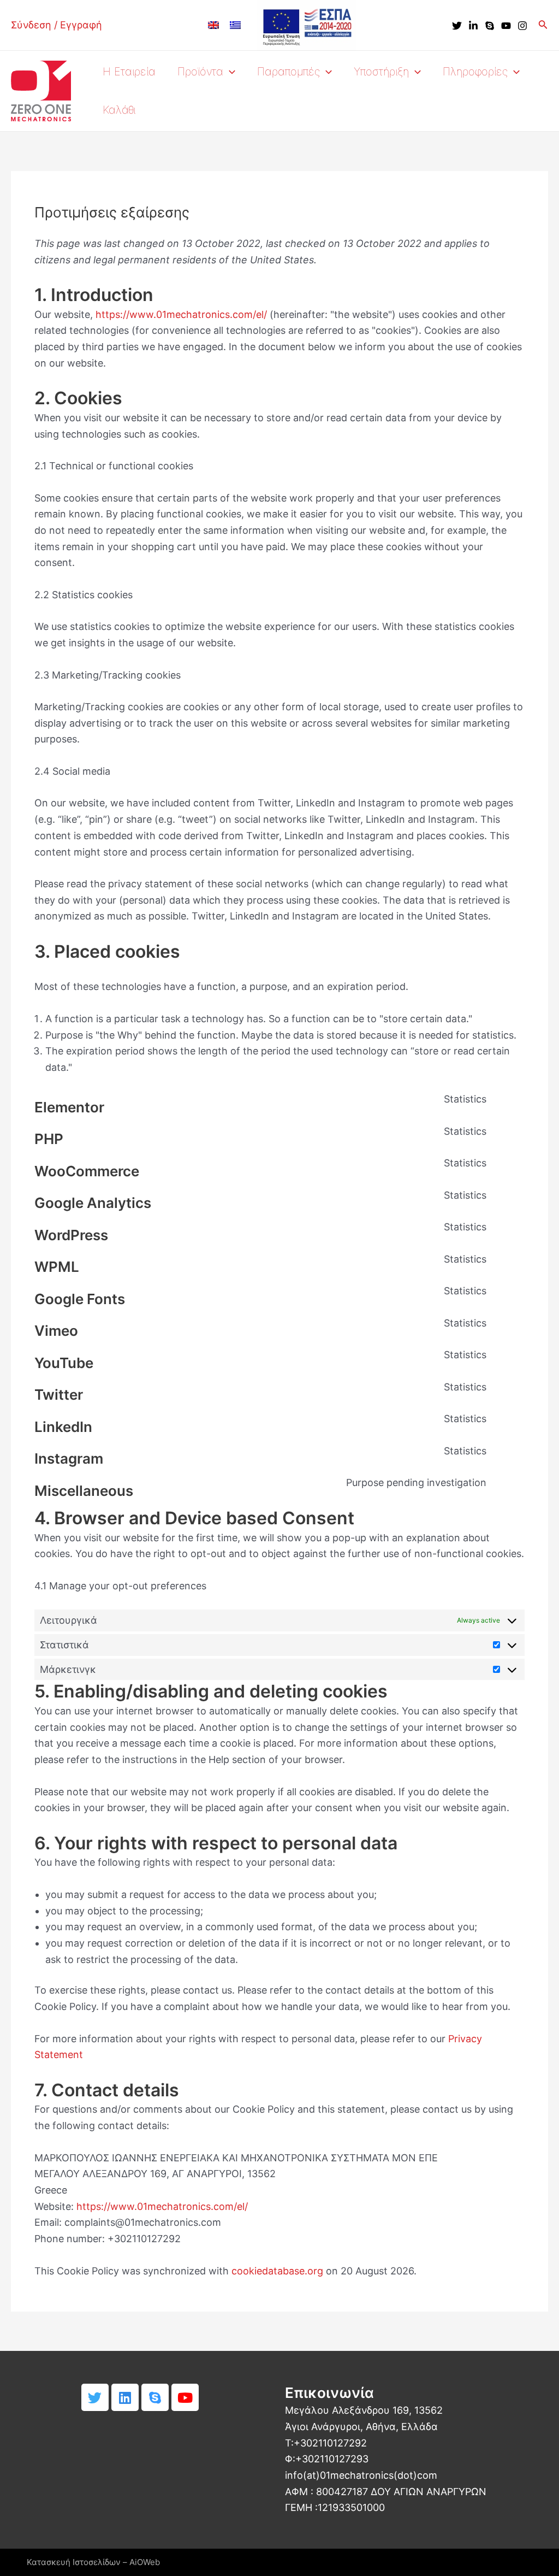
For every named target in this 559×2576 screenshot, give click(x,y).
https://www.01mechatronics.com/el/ (181, 314)
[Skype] (490, 26)
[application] (229, 72)
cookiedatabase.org (277, 2271)
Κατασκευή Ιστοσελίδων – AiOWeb (93, 2562)
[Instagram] (522, 26)
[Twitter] (457, 26)
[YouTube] (506, 26)
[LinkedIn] (473, 26)
